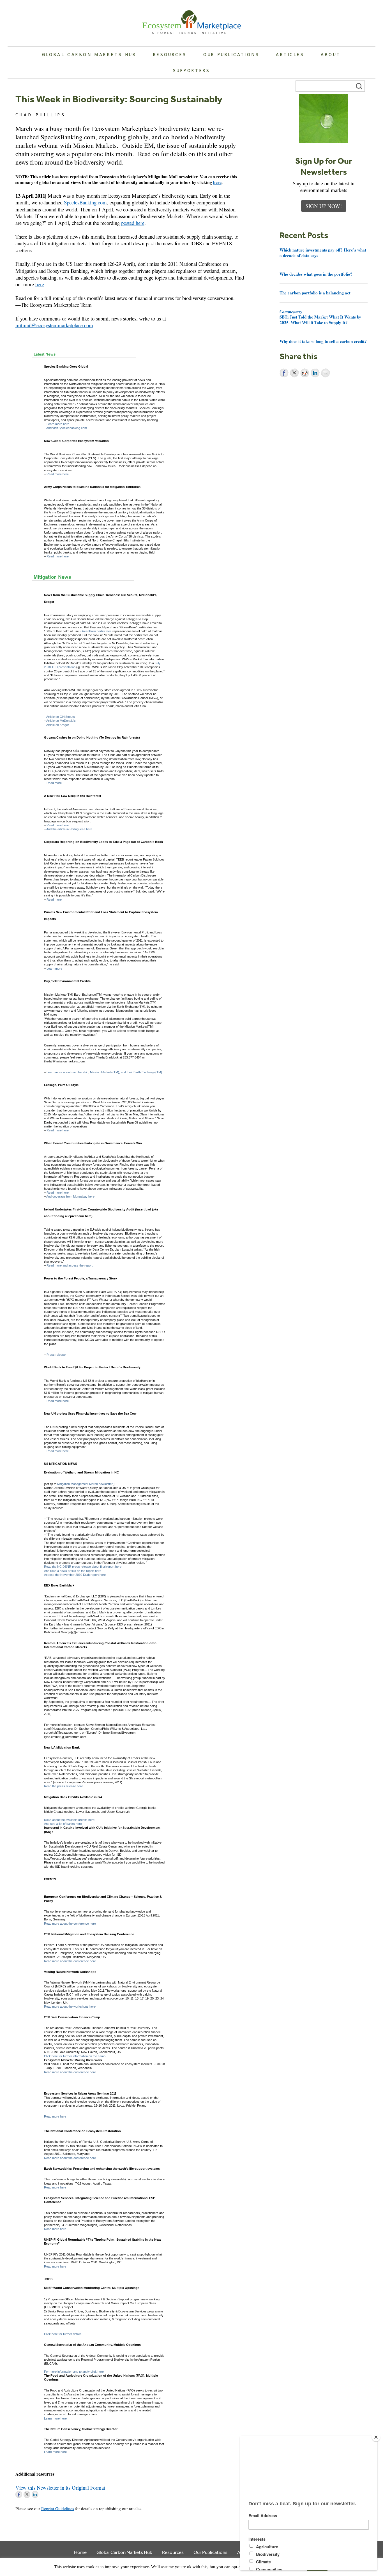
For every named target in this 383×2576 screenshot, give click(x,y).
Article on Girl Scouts (61, 717)
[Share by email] (326, 373)
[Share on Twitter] (294, 373)
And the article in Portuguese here (69, 829)
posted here (133, 223)
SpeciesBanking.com (85, 202)
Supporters (191, 70)
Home (80, 2552)
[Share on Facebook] (284, 373)
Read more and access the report (70, 1265)
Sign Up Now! (324, 206)
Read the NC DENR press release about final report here (83, 1567)
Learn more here (58, 424)
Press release (56, 1355)
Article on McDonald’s (61, 721)
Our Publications (231, 54)
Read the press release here (64, 1786)
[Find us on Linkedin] (35, 2494)
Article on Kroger (58, 725)
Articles (290, 54)
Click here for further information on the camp (75, 2056)
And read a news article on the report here (73, 1571)
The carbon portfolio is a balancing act (315, 293)
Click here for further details (63, 2334)
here (217, 182)
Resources (170, 54)
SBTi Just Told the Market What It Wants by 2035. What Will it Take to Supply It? (320, 317)
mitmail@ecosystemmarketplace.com (54, 325)
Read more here (58, 474)
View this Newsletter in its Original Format (60, 2488)
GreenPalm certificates (96, 631)
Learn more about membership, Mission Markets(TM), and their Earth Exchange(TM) (104, 1072)
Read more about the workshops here (70, 2007)
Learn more (54, 968)
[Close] (376, 2437)
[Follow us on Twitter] (27, 2494)
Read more (54, 783)
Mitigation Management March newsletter (85, 1484)
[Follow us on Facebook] (19, 2494)
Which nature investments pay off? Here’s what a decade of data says (323, 253)
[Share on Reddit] (305, 373)
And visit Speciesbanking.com (67, 428)
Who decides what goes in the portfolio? (316, 274)
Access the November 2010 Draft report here (75, 1575)
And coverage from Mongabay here (70, 1196)
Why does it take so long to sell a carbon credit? (323, 341)
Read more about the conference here (70, 1924)
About (331, 54)
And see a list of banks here (63, 1824)
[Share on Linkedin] (315, 373)
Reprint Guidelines (58, 2508)
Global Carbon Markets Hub (89, 54)
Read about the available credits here (69, 1820)
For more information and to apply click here (74, 2372)
